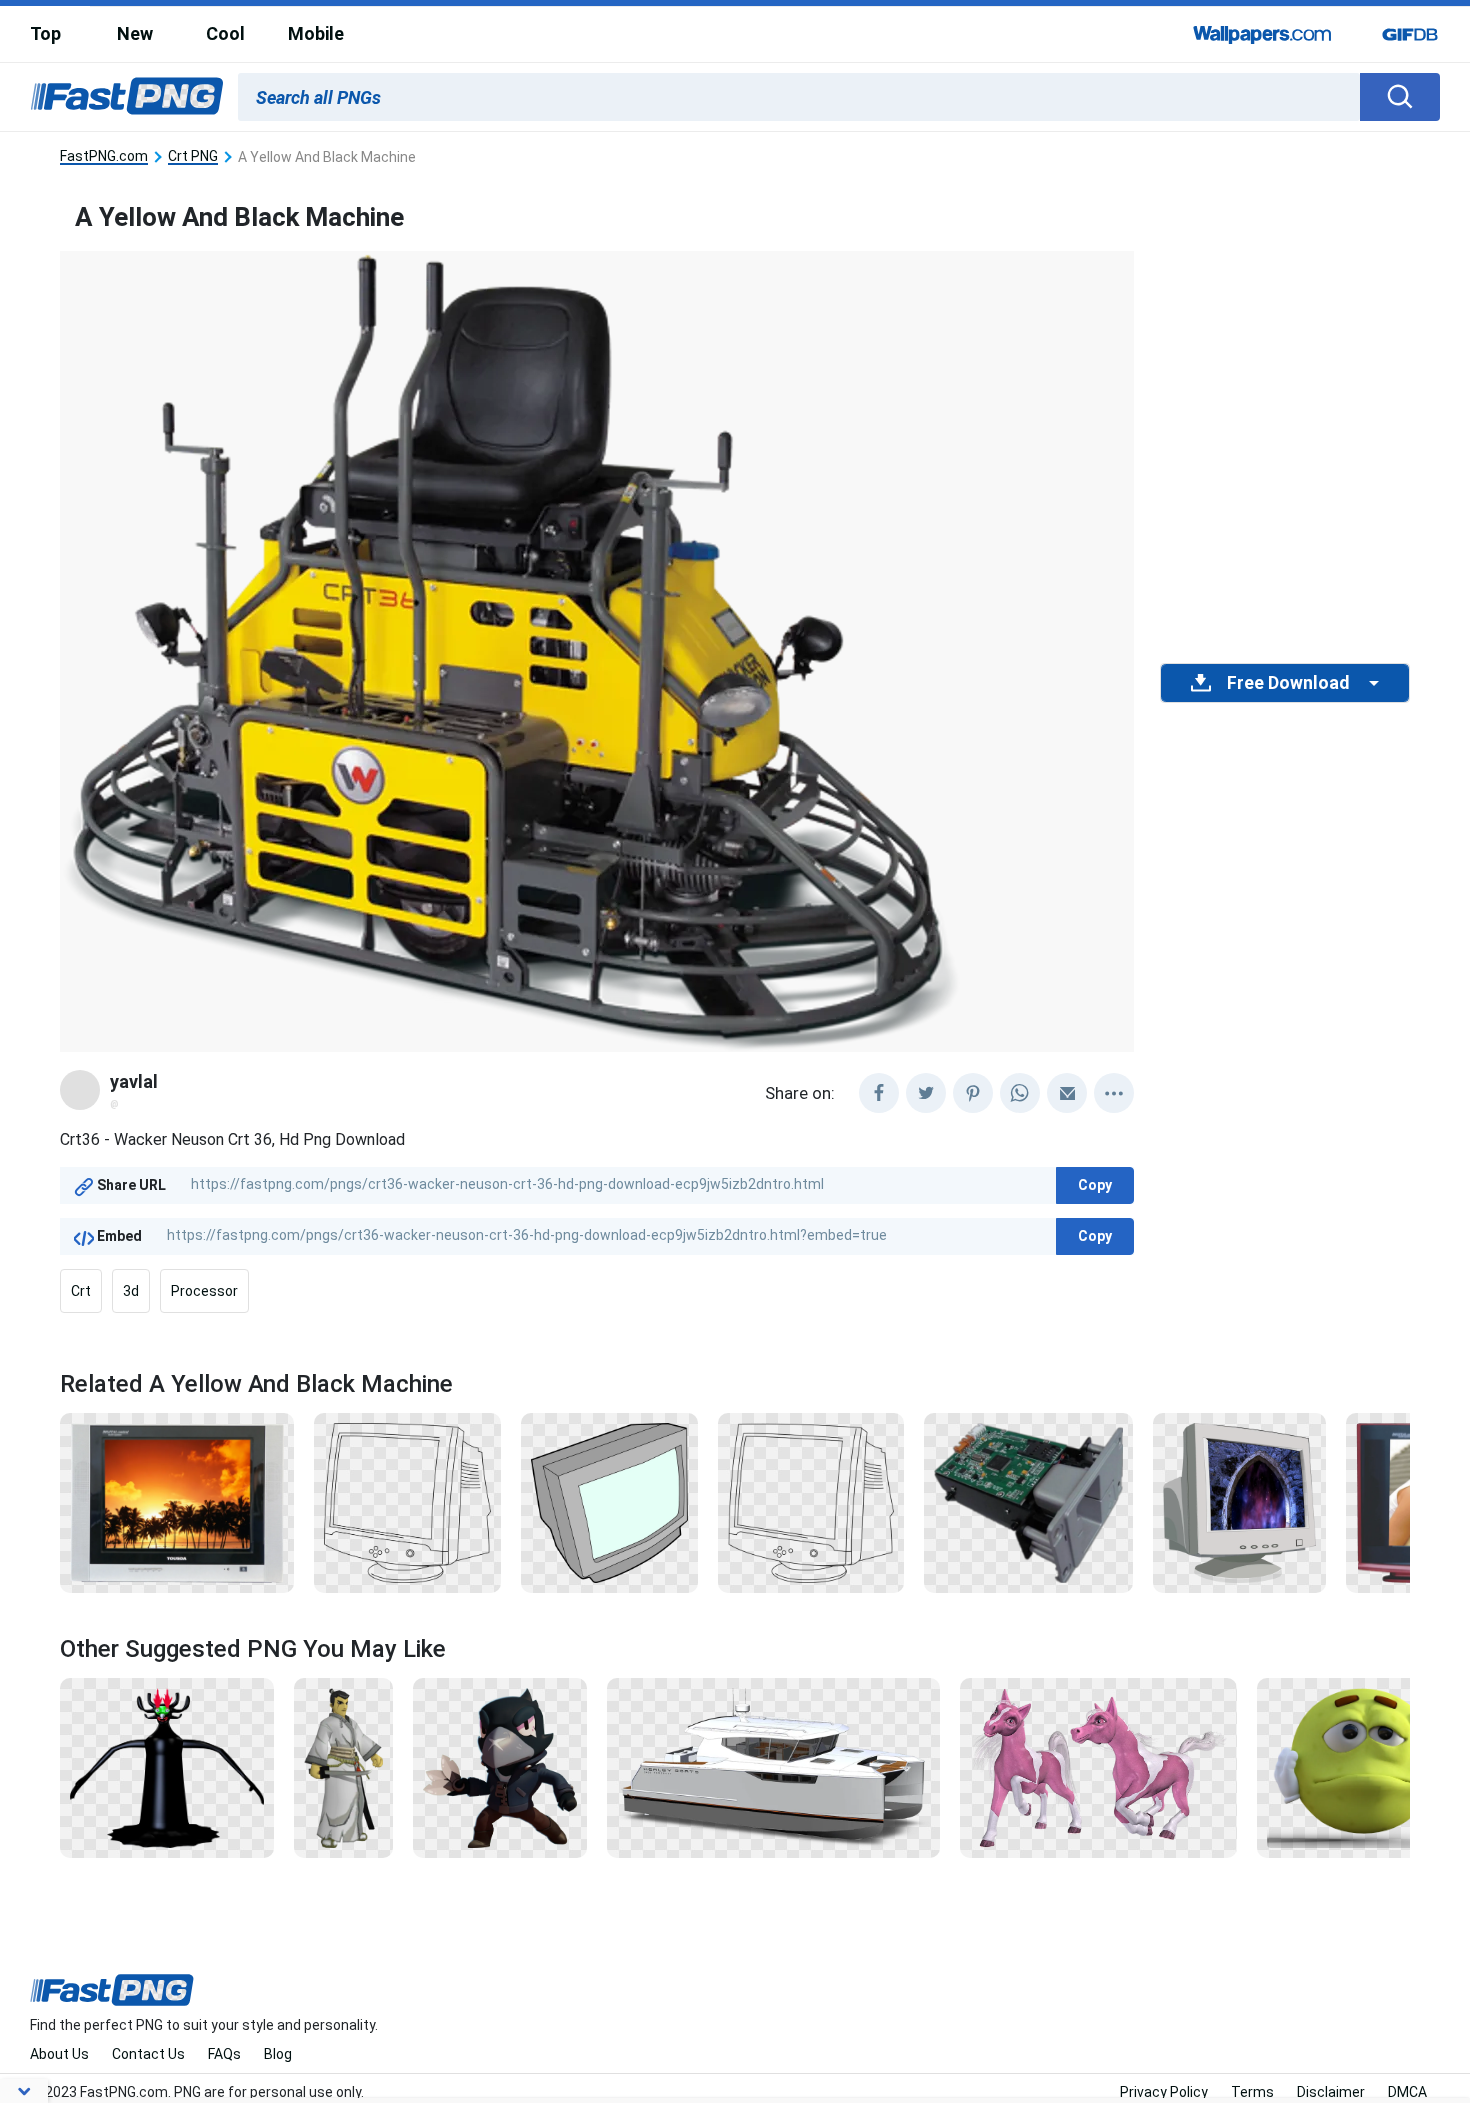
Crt (81, 1291)
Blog (278, 2054)
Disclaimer (1331, 2092)
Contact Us (148, 2054)
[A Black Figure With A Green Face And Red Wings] (167, 1767)
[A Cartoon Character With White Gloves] (1361, 1767)
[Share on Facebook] (879, 1093)
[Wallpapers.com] (1263, 34)
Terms (1252, 2092)
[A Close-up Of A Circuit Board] (1028, 1502)
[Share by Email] (1067, 1093)
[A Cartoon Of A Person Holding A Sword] (343, 1767)
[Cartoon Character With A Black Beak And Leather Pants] (499, 1767)
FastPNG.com (104, 156)
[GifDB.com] (1410, 34)
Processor (204, 1291)
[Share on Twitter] (926, 1093)
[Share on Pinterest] (973, 1093)
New (135, 33)
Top (45, 33)
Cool (225, 33)
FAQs (224, 2054)
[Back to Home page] (127, 97)
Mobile (316, 33)
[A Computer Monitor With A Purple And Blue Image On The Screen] (1239, 1502)
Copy (1095, 1185)
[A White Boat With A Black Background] (773, 1767)
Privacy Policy (1164, 2092)
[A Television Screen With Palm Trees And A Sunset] (177, 1502)
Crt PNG (193, 156)
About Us (59, 2054)
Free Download (1288, 683)
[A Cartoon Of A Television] (609, 1502)
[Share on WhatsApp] (1020, 1093)
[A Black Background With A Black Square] (407, 1502)
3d (131, 1291)
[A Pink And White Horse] (1098, 1767)
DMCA (1407, 2092)
